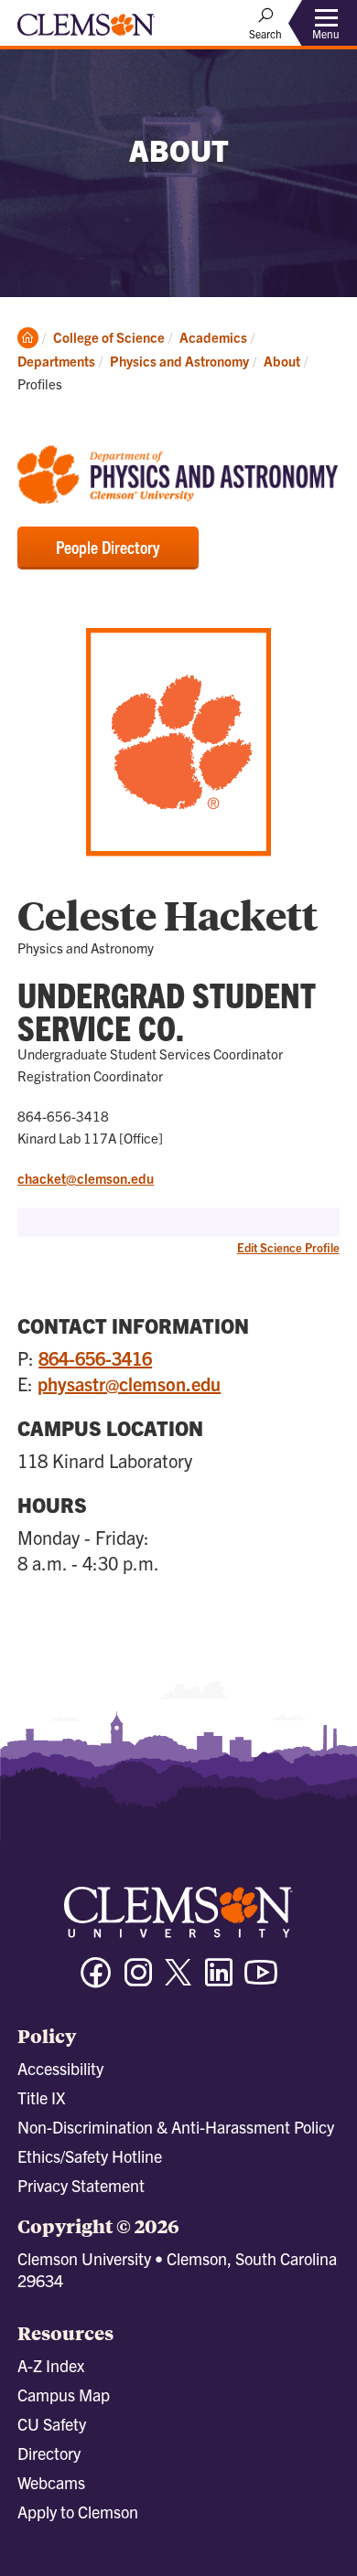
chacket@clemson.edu (86, 1178)
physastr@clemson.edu (129, 1384)
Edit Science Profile (288, 1247)
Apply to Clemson (78, 2512)
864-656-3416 (95, 1358)
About (282, 361)
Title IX (41, 2097)
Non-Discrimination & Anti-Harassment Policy (176, 2127)
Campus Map (64, 2395)
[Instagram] (138, 1980)
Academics (213, 337)
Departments (56, 361)
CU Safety (52, 2424)
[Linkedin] (219, 1980)
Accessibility (60, 2068)
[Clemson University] (86, 31)
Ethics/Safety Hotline (90, 2156)
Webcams (51, 2482)
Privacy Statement (81, 2185)
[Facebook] (96, 1980)
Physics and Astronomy (179, 361)
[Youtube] (261, 1980)
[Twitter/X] (178, 1981)
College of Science (109, 337)
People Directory (108, 547)
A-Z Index (51, 2365)
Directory (49, 2453)
